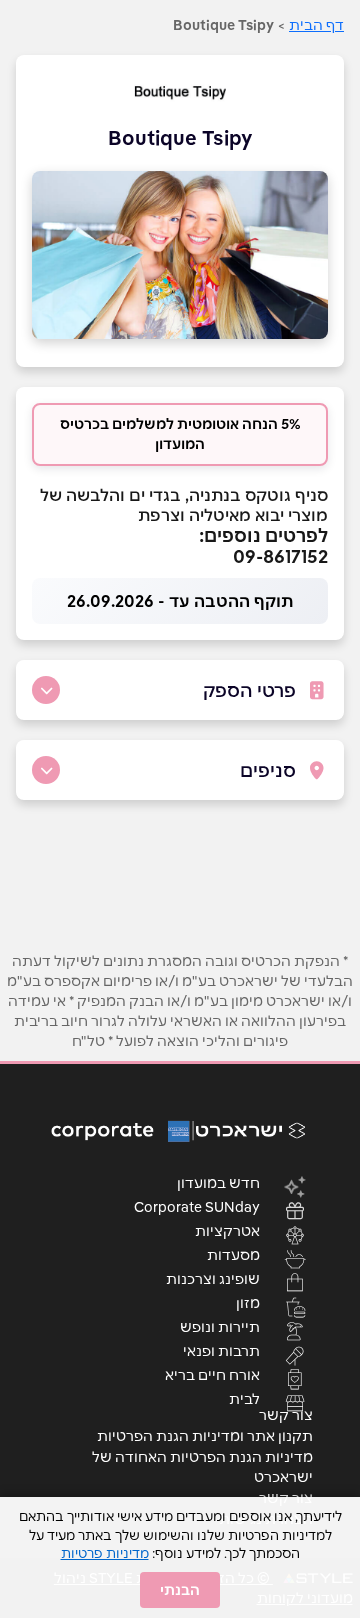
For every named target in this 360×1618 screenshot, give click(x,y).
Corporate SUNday (197, 1206)
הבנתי (180, 1590)
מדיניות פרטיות (105, 1553)
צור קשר (286, 1415)
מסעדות (233, 1254)
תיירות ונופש (220, 1326)
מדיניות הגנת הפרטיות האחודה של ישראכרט (202, 1467)
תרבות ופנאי (221, 1350)
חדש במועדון (218, 1182)
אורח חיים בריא (212, 1374)
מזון (248, 1302)
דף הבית (316, 25)
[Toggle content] (46, 690)
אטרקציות (227, 1230)
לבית (244, 1398)
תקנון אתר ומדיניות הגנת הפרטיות (205, 1436)
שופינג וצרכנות (213, 1278)
